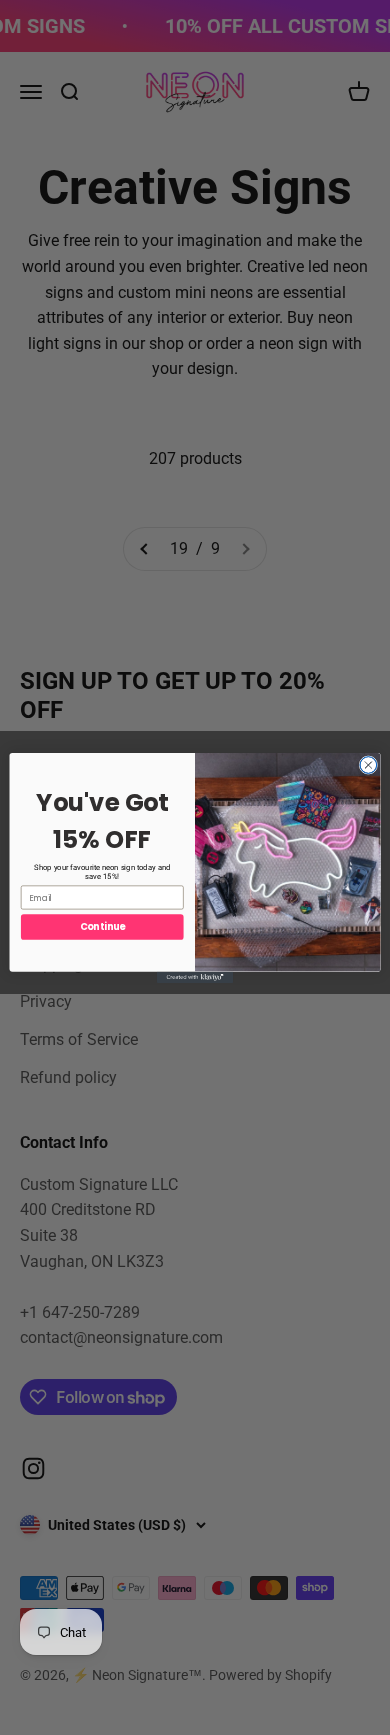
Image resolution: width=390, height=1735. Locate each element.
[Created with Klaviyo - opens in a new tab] (195, 976)
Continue (102, 926)
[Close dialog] (368, 764)
